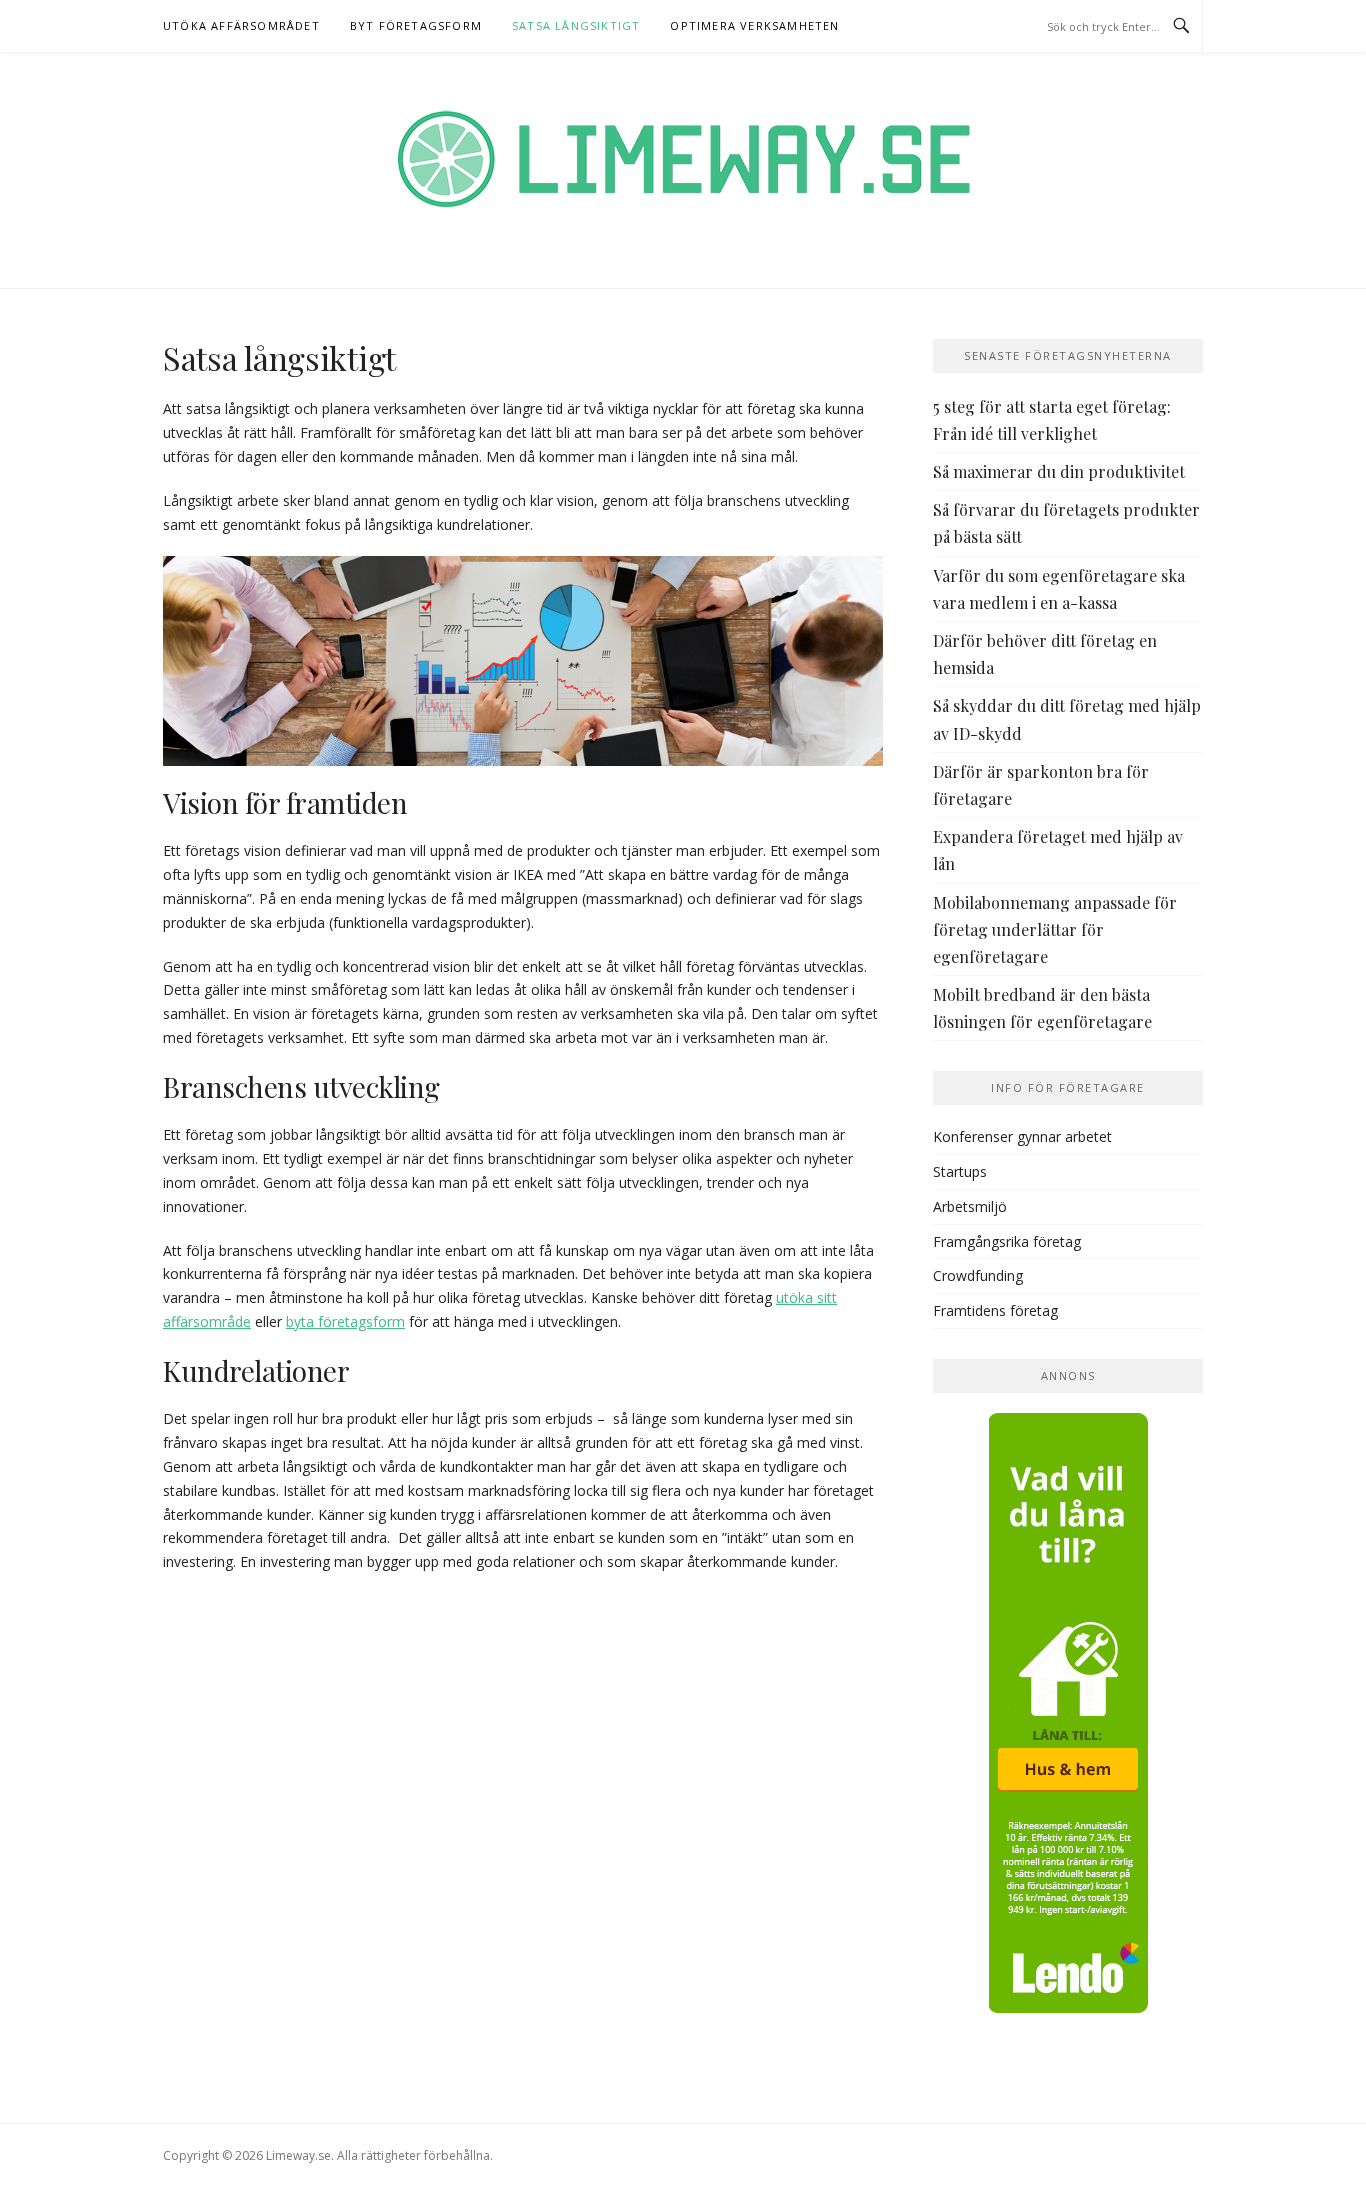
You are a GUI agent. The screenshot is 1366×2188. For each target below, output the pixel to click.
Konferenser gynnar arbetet (1022, 1136)
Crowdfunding (978, 1275)
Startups (960, 1171)
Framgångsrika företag (1007, 1241)
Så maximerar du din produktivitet (1059, 471)
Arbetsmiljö (970, 1206)
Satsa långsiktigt (576, 25)
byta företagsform (345, 1321)
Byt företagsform (416, 25)
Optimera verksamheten (754, 25)
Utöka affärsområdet (241, 25)
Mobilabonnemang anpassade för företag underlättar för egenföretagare (1055, 929)
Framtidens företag (995, 1310)
